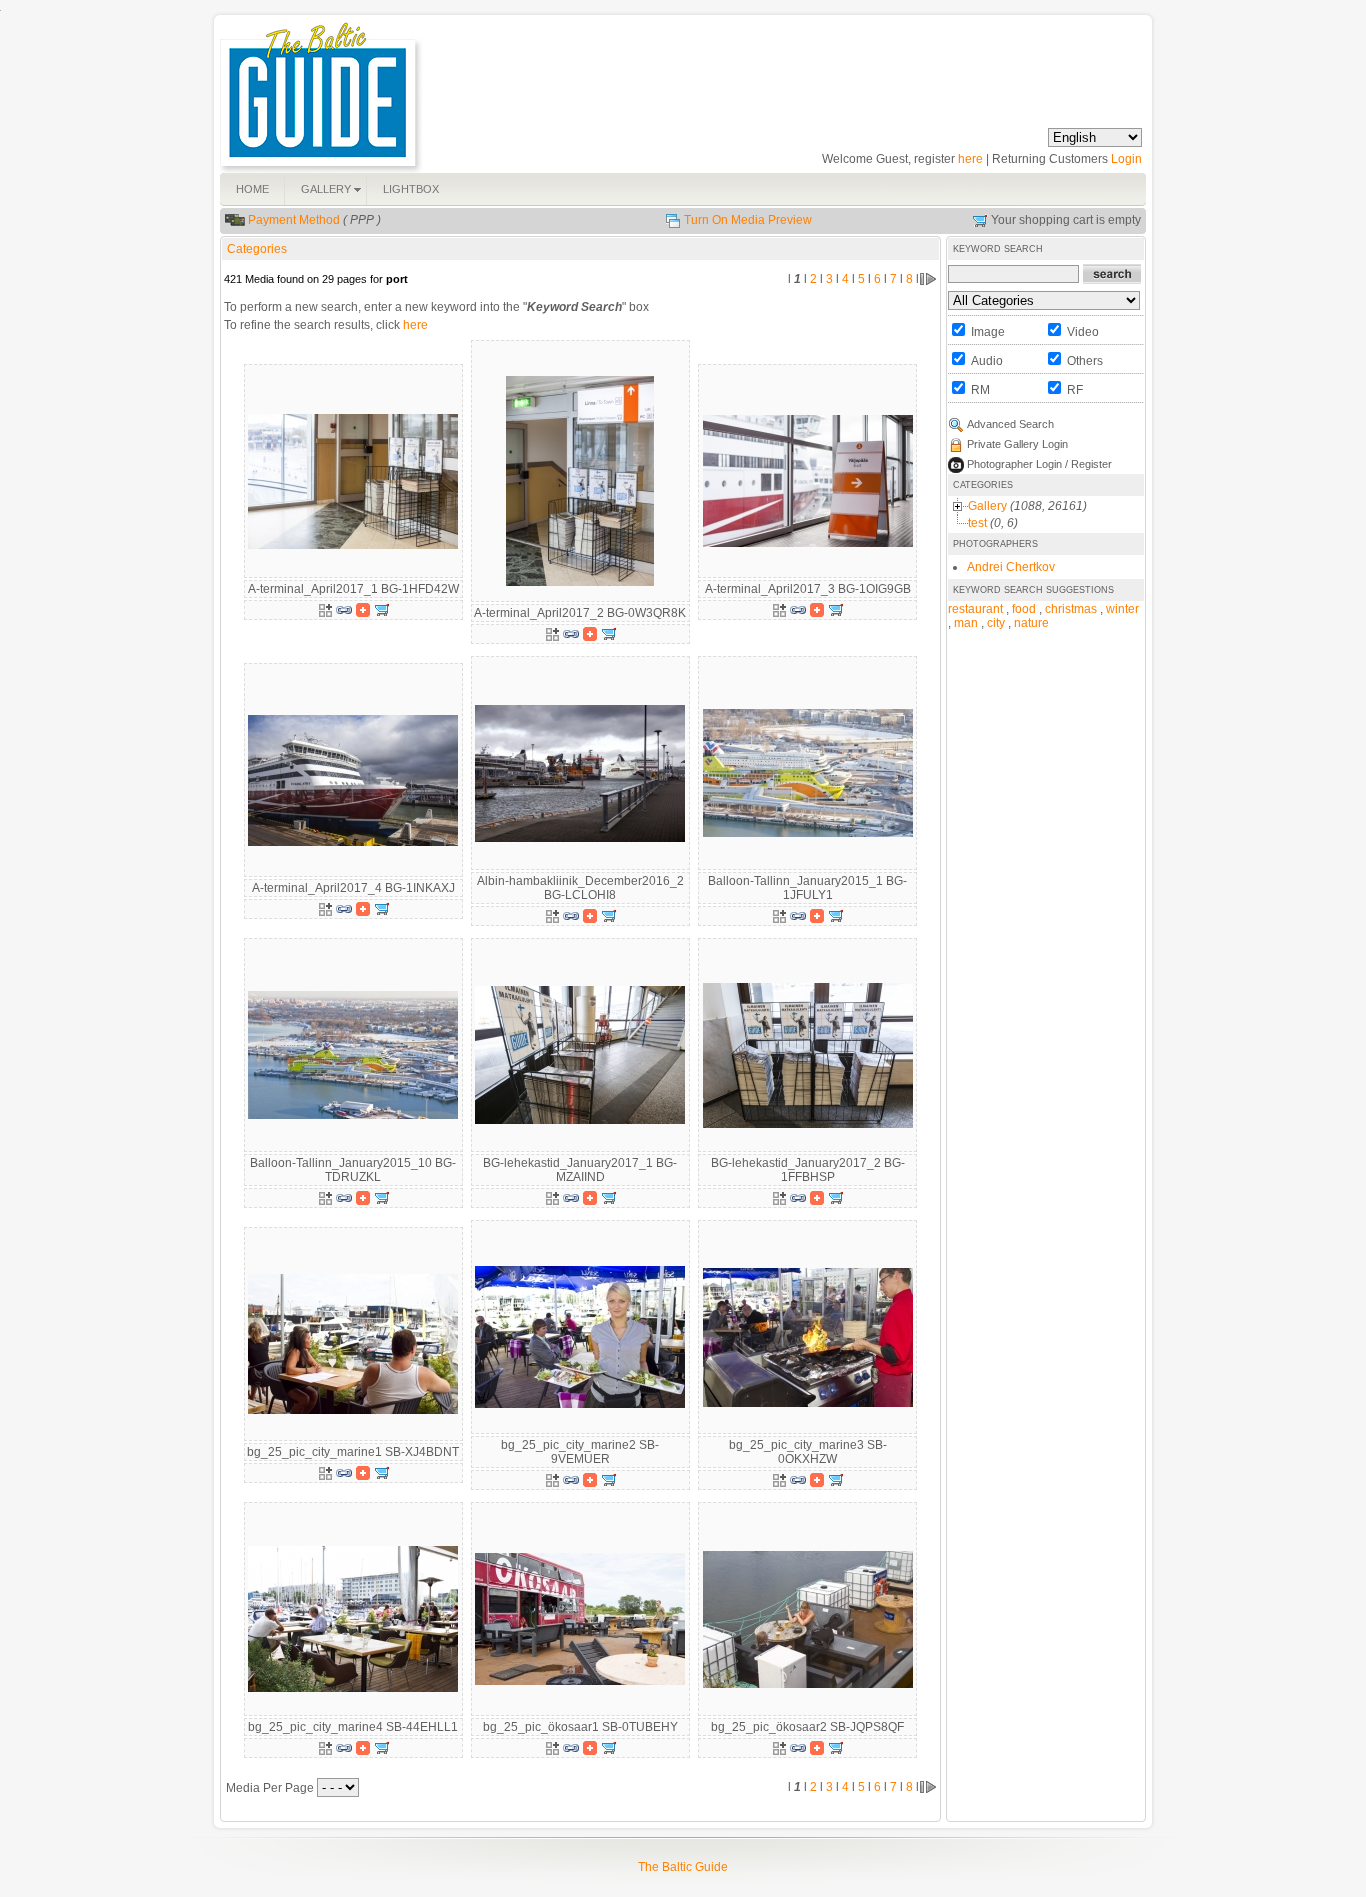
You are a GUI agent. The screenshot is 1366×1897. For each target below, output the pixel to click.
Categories (257, 249)
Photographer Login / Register (1039, 464)
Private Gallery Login (1017, 444)
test (977, 523)
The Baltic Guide (683, 1867)
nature (1031, 623)
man (966, 623)
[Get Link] (344, 609)
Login (1126, 159)
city (996, 623)
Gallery (987, 506)
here (970, 159)
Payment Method (294, 220)
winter (1122, 609)
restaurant (975, 609)
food (1024, 609)
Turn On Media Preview (748, 220)
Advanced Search (1010, 424)
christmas (1071, 609)
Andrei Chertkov (1011, 567)
